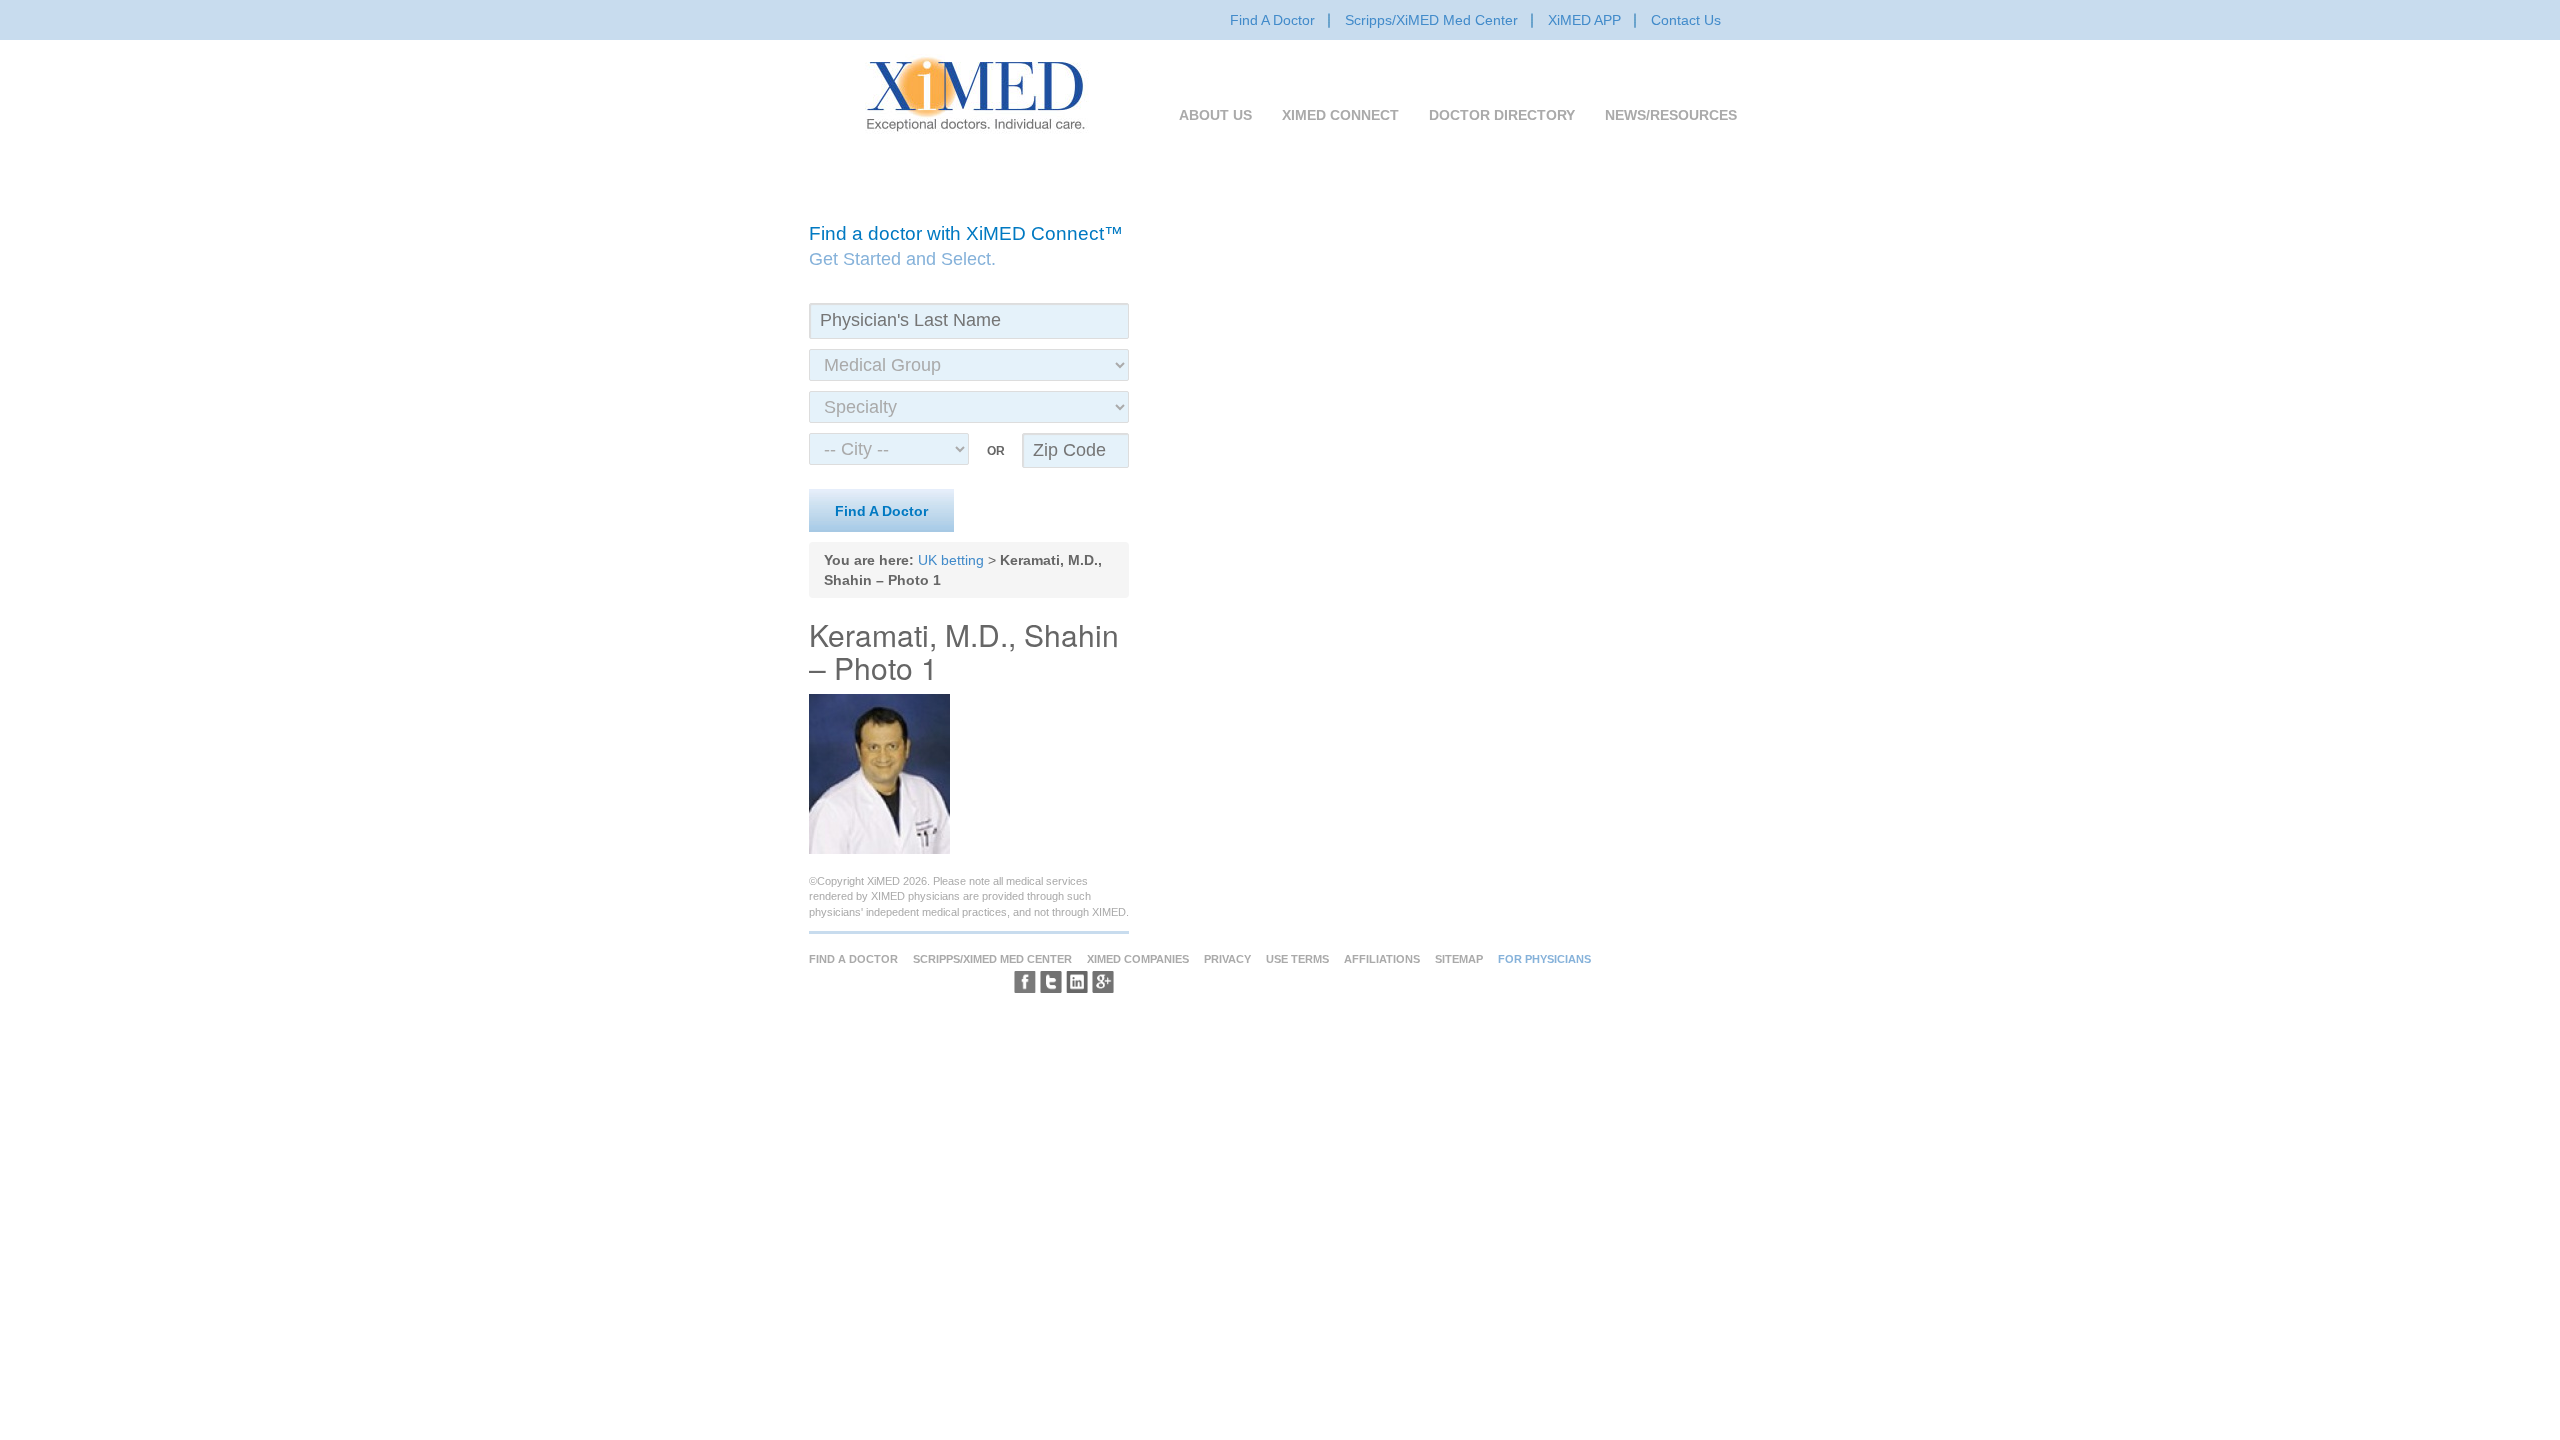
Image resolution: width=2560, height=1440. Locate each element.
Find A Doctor (1272, 20)
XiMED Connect (1340, 115)
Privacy (1227, 959)
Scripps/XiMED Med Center (1431, 20)
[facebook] (1025, 982)
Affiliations (1382, 959)
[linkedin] (1077, 982)
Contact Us (1686, 20)
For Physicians (1544, 959)
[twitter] (1051, 982)
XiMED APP (1584, 20)
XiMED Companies (1138, 959)
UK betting (951, 560)
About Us (1215, 115)
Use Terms (1297, 959)
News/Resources (1671, 115)
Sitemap (1459, 959)
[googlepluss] (1103, 982)
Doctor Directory (1502, 115)
